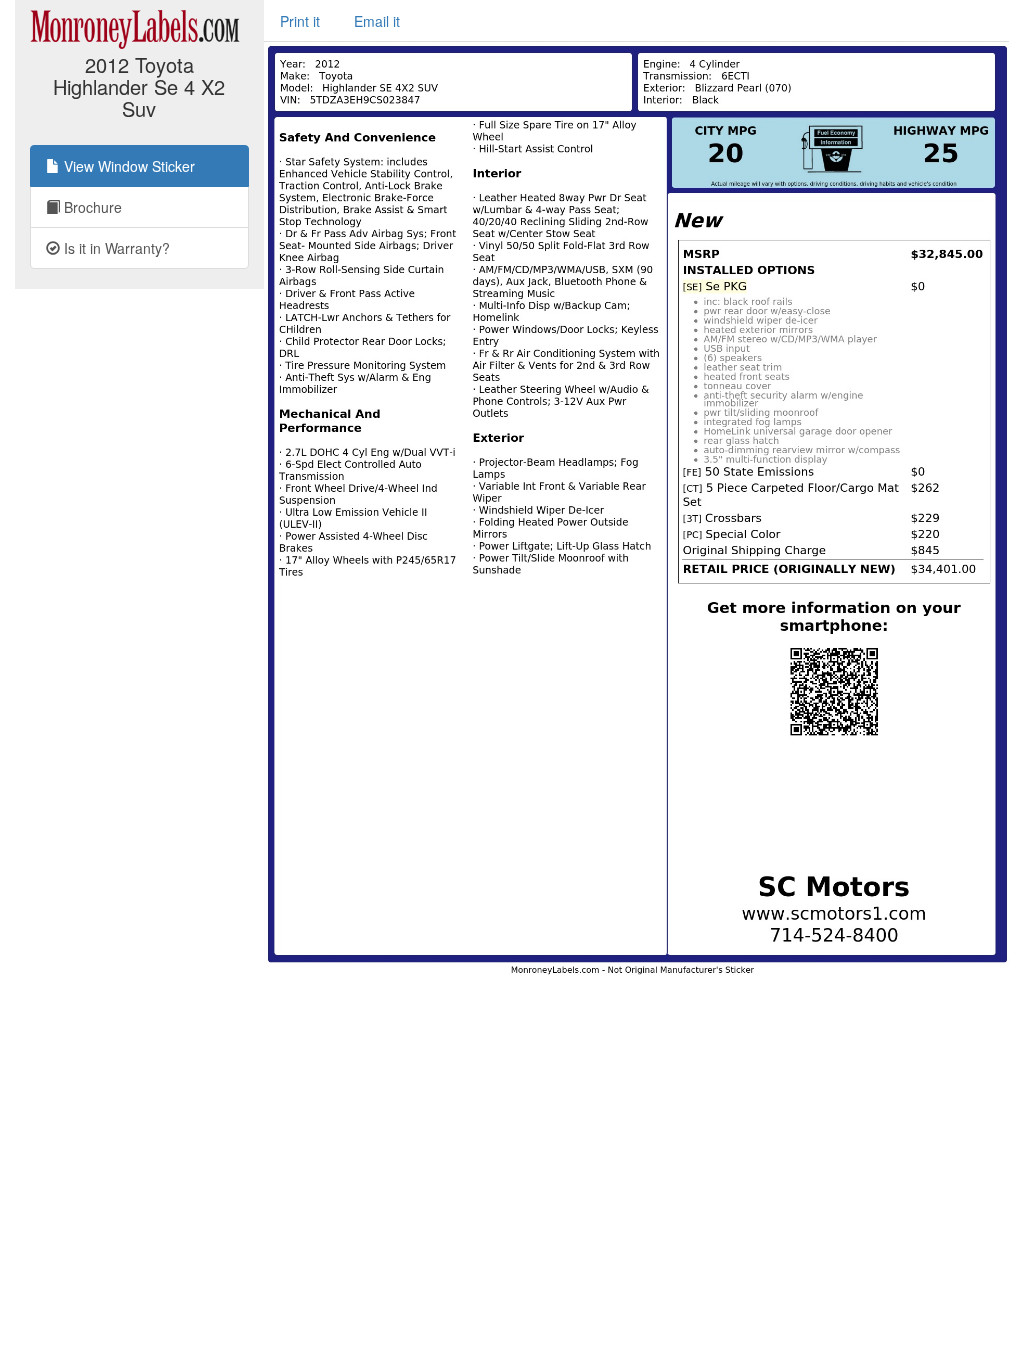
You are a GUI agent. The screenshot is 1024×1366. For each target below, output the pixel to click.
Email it (377, 21)
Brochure (91, 207)
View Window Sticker (127, 166)
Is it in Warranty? (115, 248)
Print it (300, 21)
